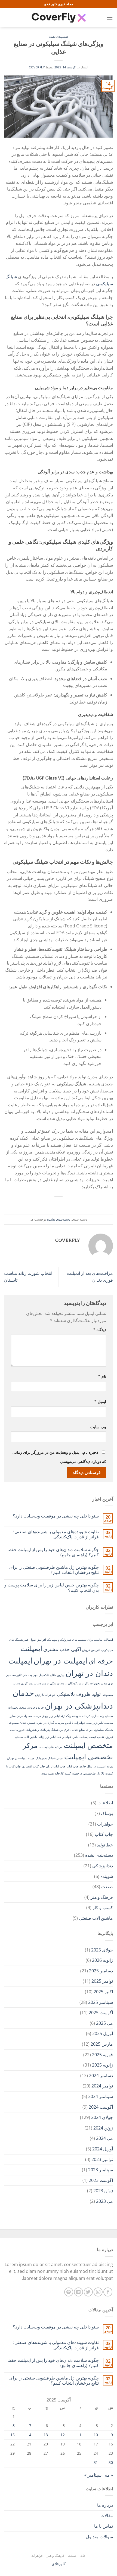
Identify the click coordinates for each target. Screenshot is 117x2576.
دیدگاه (100, 1330)
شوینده (107, 1876)
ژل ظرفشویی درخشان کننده (82, 1773)
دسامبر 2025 (101, 1971)
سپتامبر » (93, 2475)
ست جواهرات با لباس (78, 1723)
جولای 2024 (102, 2117)
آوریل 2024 (103, 2149)
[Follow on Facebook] (108, 2292)
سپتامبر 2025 (101, 2002)
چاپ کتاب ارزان (56, 1766)
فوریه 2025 (102, 2055)
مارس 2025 (102, 2044)
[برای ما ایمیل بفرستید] (78, 2292)
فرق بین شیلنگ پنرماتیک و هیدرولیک (47, 1730)
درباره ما (105, 2505)
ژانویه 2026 (102, 1960)
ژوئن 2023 (103, 2191)
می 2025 (104, 2023)
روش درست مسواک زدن (32, 1716)
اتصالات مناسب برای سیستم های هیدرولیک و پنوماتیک (80, 1640)
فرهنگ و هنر (102, 1897)
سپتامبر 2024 (101, 2096)
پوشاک (107, 1813)
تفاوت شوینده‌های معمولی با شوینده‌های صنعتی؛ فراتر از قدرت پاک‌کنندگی (56, 1534)
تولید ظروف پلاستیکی (79, 1694)
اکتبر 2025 (103, 1992)
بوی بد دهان (30, 1675)
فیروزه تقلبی (105, 1737)
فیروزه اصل (17, 1730)
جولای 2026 (102, 1950)
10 (96, 2435)
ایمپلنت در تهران (60, 1661)
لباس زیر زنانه (47, 1737)
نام (102, 1376)
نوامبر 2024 (102, 2086)
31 (96, 2462)
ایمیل (100, 1401)
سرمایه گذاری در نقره (50, 1723)
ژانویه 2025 (102, 2065)
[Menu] (110, 18)
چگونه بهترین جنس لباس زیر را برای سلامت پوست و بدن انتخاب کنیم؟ (52, 1588)
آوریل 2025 (103, 2033)
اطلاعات (105, 1803)
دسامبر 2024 (101, 2076)
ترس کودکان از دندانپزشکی (67, 1683)
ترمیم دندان (41, 1683)
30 (111, 2462)
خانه (83, 2556)
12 (63, 2435)
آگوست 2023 (101, 2180)
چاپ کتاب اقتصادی (33, 1766)
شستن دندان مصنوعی (21, 1723)
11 (79, 2435)
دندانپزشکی (103, 1866)
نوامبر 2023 (102, 2159)
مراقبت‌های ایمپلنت (51, 1747)
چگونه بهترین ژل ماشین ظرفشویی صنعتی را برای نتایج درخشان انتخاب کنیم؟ (54, 1570)
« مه (109, 2475)
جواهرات (105, 1824)
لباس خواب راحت (67, 1737)
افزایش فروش (91, 1650)
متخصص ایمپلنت (88, 1745)
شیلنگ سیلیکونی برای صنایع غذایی (92, 1730)
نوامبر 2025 (102, 1981)
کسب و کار (103, 1908)
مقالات (107, 2515)
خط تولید (105, 1845)
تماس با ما (104, 2526)
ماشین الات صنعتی (26, 1737)
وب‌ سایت (98, 1427)
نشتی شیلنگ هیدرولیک (49, 1758)
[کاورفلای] (59, 18)
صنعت (107, 1887)
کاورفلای (59, 2564)
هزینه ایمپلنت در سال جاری (96, 1766)
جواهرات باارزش (45, 1695)
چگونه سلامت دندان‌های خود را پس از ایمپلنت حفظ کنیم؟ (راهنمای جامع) (53, 1552)
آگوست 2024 (101, 2107)
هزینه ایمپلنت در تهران (21, 1758)
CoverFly (37, 67)
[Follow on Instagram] (98, 2292)
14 (29, 2435)
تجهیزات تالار (92, 1683)
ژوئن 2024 (103, 2128)
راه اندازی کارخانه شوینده (88, 1716)
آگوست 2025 (101, 2013)
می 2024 (104, 2138)
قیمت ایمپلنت (88, 1737)
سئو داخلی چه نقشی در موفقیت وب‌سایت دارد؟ (56, 1516)
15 (13, 2435)
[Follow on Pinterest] (69, 2292)
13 (46, 2435)
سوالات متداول (99, 2537)
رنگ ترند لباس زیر (60, 1716)
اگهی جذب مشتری (62, 1649)
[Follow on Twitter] (88, 2292)
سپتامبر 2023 (101, 2170)
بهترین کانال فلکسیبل (52, 1675)
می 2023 (104, 2201)
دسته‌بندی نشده (59, 37)
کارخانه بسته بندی (52, 1773)
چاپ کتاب (72, 1766)
